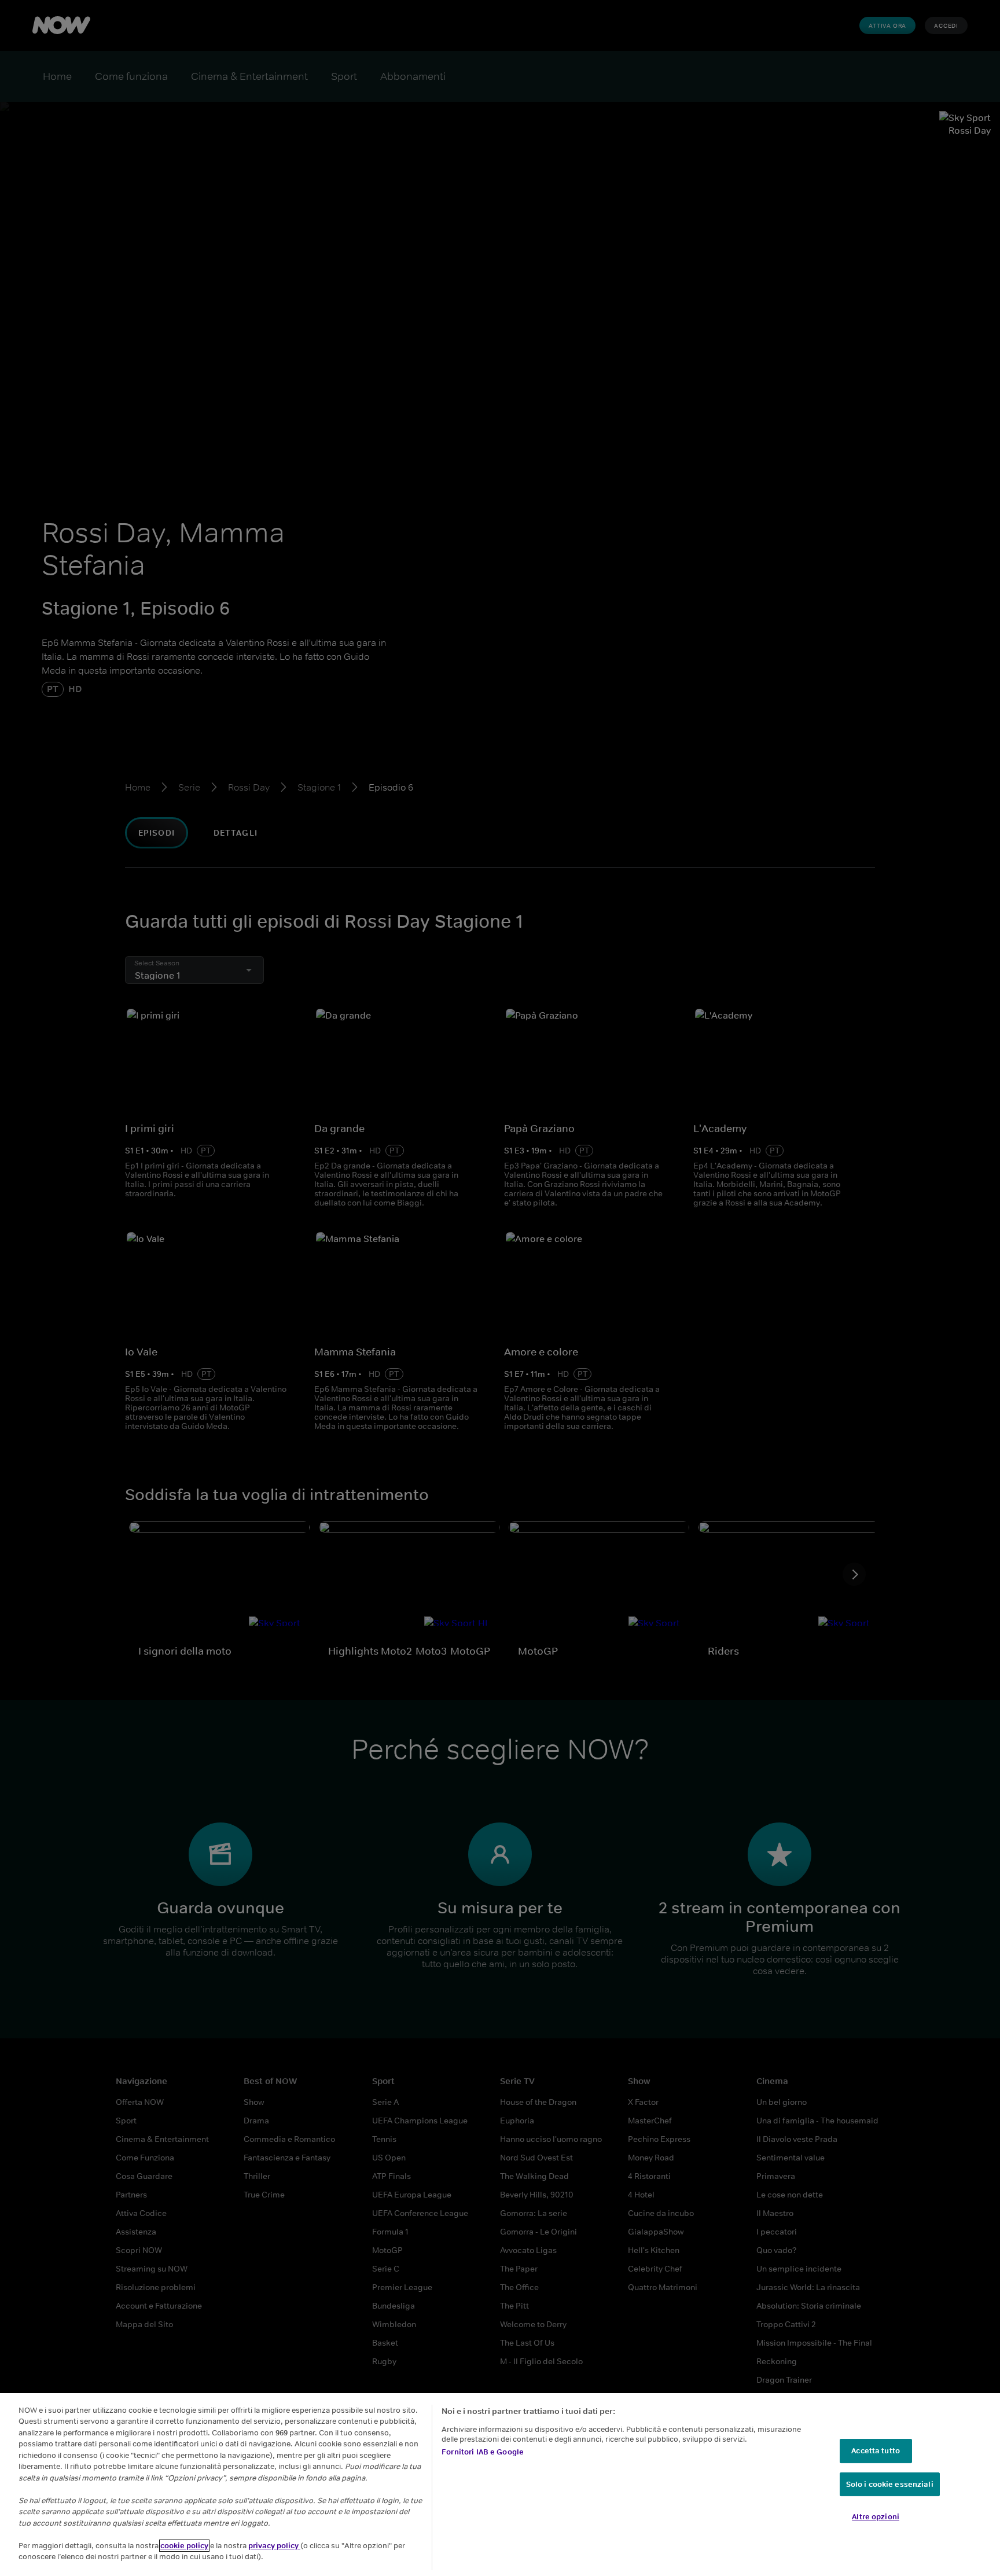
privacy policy (274, 2546)
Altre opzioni (876, 2517)
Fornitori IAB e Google (483, 2452)
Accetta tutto (876, 2451)
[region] (500, 2485)
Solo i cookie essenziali (890, 2484)
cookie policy (184, 2546)
